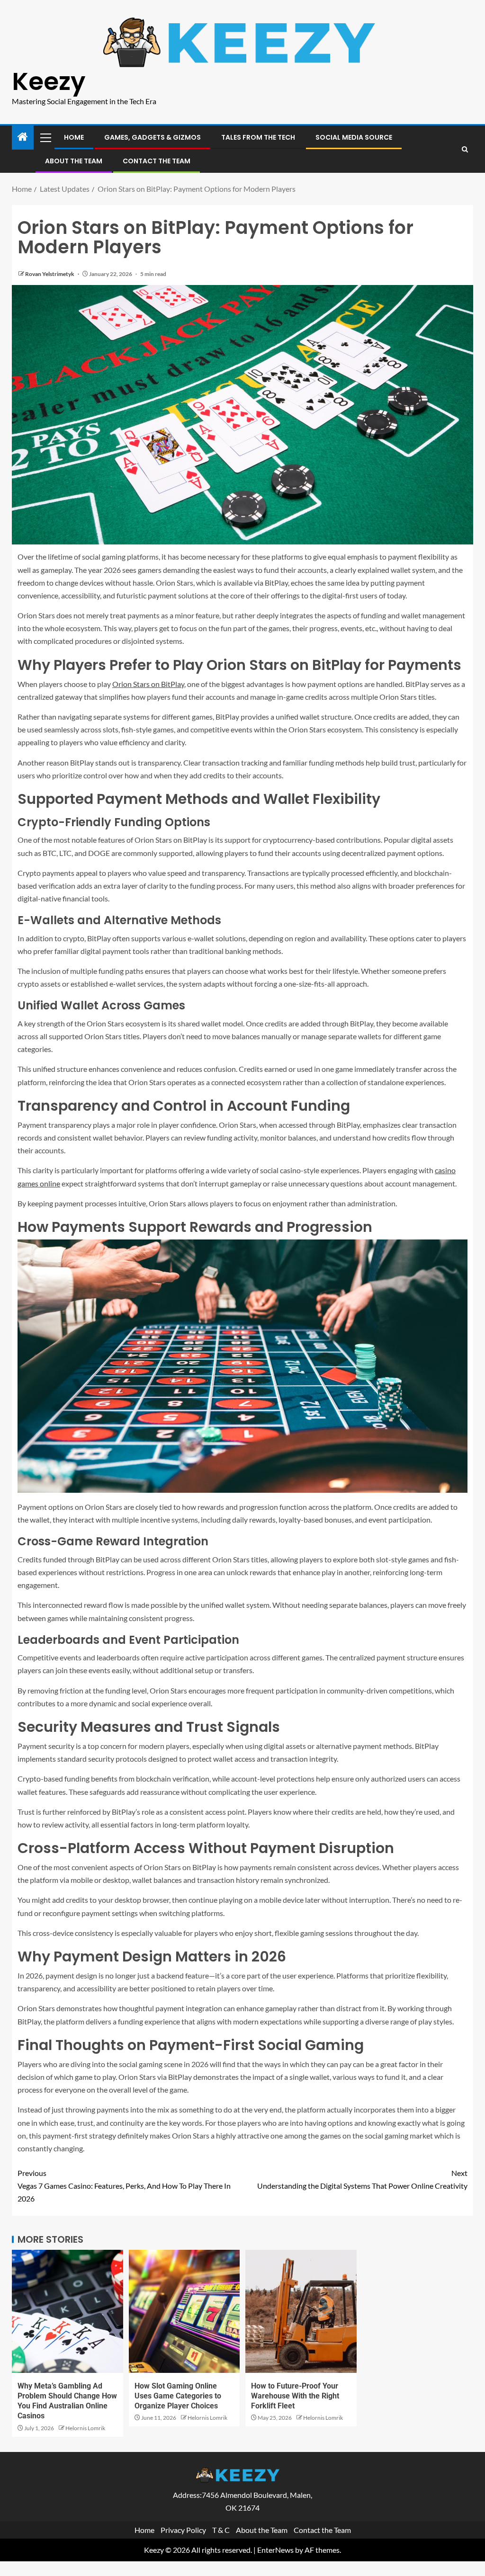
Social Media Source (354, 137)
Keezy (49, 81)
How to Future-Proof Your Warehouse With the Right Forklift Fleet (295, 2396)
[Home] (23, 137)
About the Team (74, 161)
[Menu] (45, 137)
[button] (45, 137)
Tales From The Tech (258, 137)
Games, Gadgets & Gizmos (153, 137)
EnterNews (275, 2550)
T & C (221, 2530)
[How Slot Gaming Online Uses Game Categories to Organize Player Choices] (184, 2311)
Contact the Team (157, 161)
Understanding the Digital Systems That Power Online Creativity (362, 2179)
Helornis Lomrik (85, 2428)
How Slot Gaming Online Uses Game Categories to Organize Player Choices (178, 2396)
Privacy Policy (183, 2530)
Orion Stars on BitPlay (148, 684)
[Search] (465, 149)
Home (74, 137)
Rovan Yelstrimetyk (50, 274)
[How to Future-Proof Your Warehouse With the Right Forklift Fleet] (301, 2311)
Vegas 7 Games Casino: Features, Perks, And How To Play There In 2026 (124, 2186)
